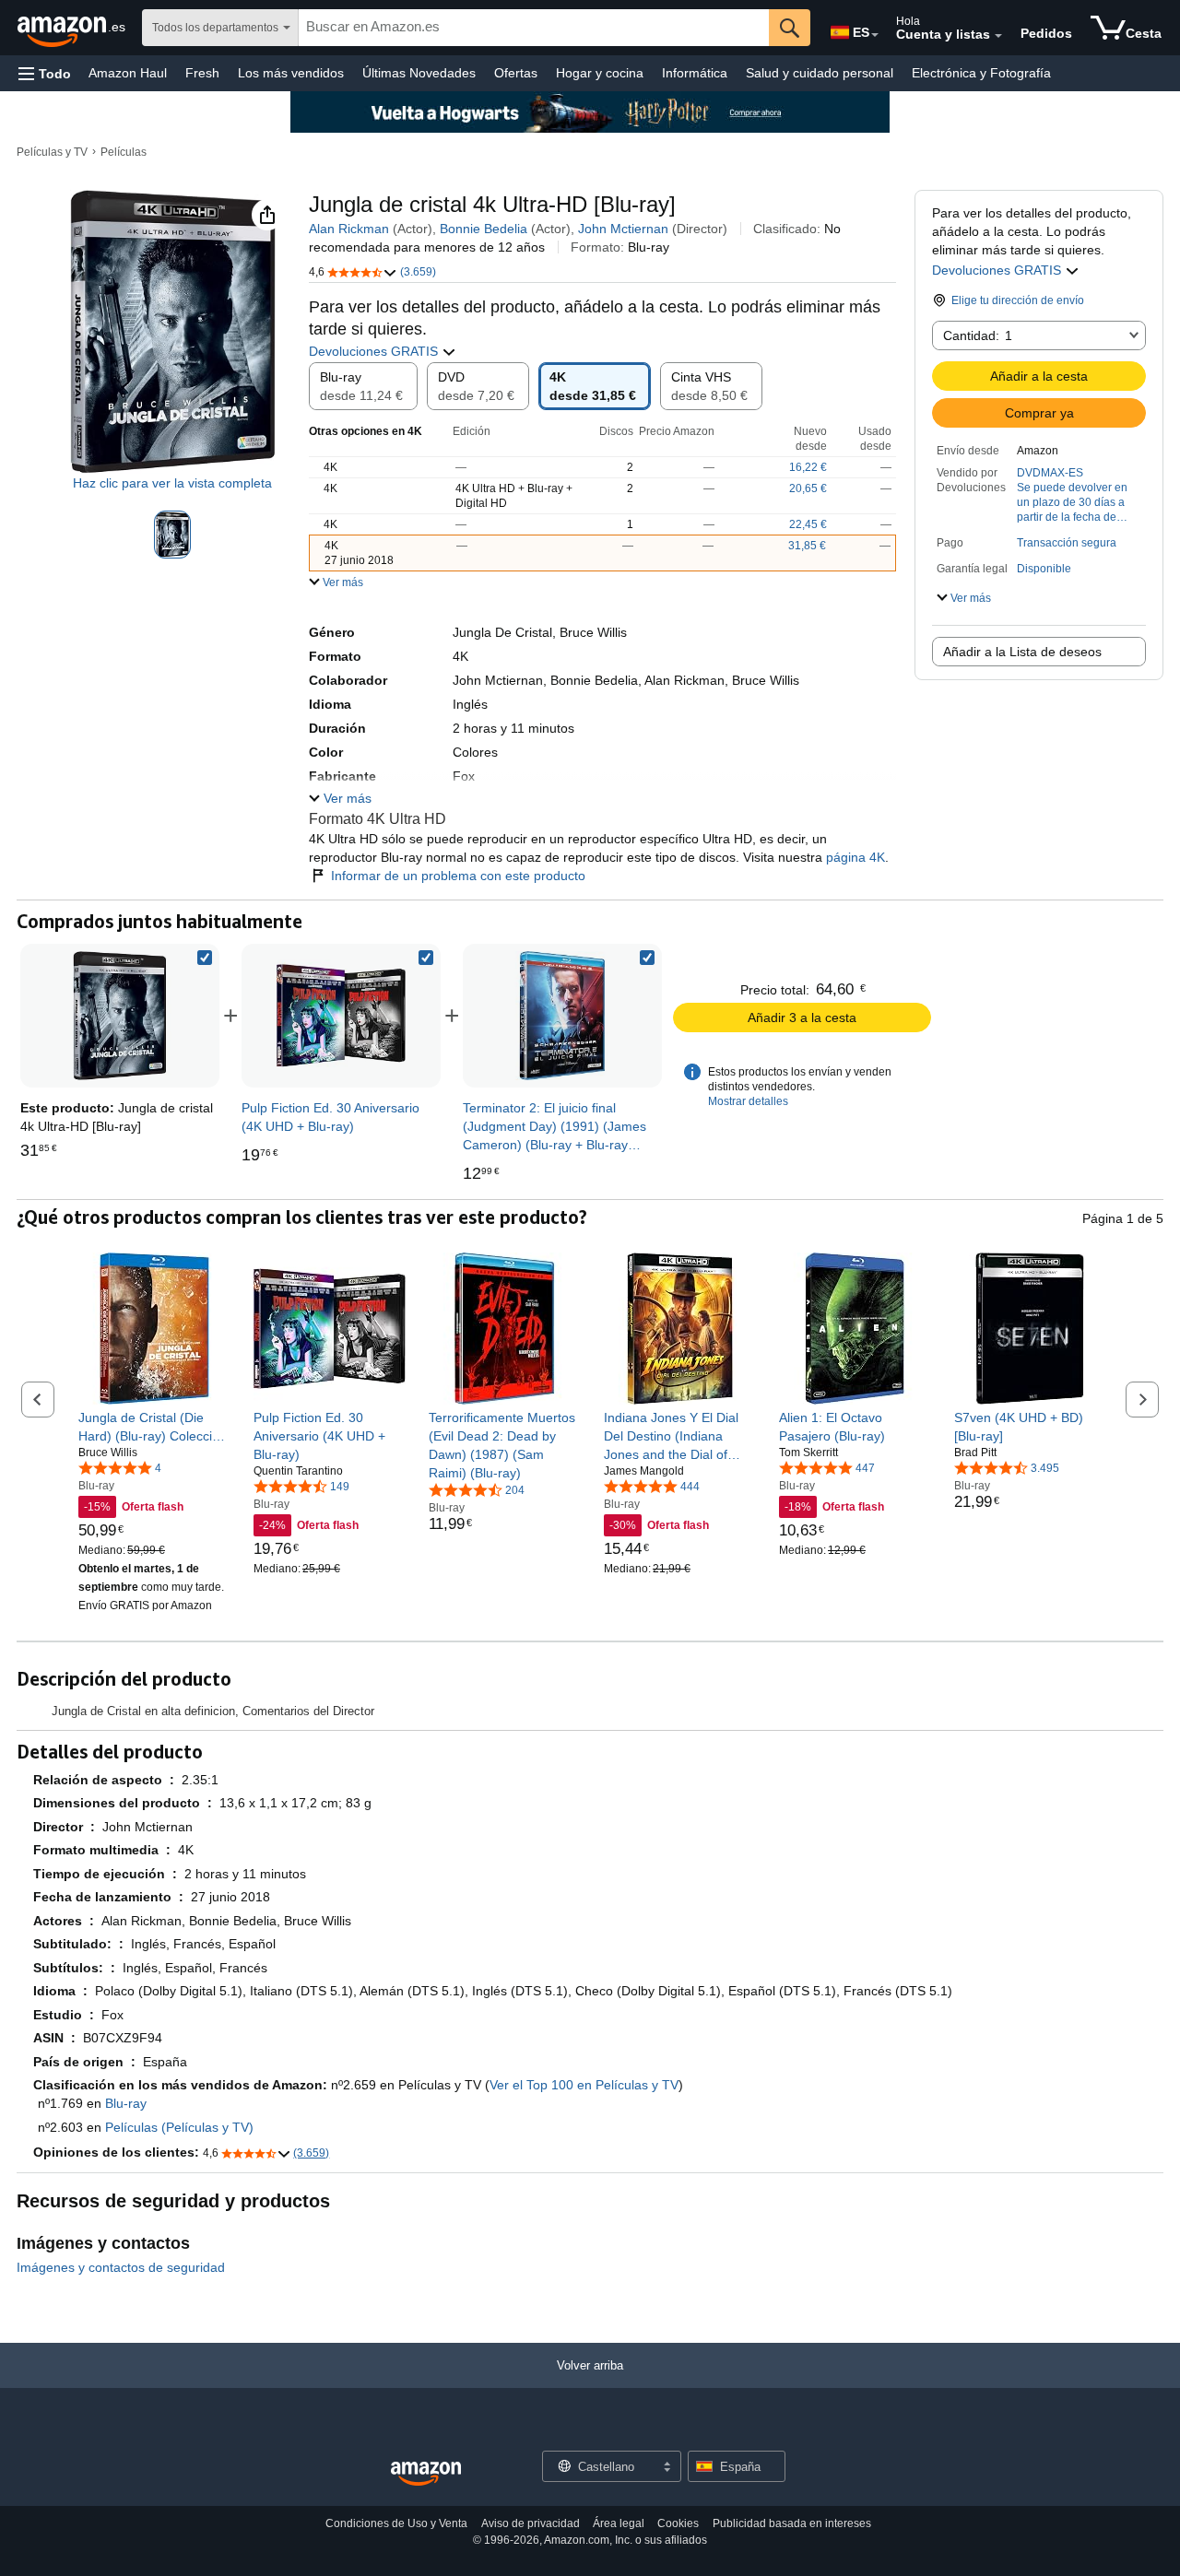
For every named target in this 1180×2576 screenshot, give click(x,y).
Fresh (202, 73)
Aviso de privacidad (531, 2523)
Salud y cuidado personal (820, 73)
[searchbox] (534, 28)
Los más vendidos (291, 73)
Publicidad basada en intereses (792, 2523)
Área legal (619, 2523)
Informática (695, 73)
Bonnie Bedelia (484, 229)
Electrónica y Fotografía (981, 73)
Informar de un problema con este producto (458, 876)
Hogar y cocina (600, 73)
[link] (341, 1016)
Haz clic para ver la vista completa (172, 483)
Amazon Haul (128, 73)
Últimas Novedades (419, 73)
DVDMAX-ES (1050, 473)
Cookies (678, 2523)
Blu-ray (126, 2103)
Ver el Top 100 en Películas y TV (584, 2085)
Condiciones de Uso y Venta (396, 2523)
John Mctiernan (623, 229)
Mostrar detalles (748, 1101)
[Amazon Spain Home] (426, 2474)
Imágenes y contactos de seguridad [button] (121, 2267)
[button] (45, 73)
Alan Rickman (349, 229)
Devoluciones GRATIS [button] (998, 270)
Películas (124, 152)
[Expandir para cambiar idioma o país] (875, 35)
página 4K (855, 857)
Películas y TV (52, 152)
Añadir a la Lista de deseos (1022, 652)
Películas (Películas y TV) (179, 2127)
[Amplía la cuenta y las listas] (998, 36)
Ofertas (516, 73)
